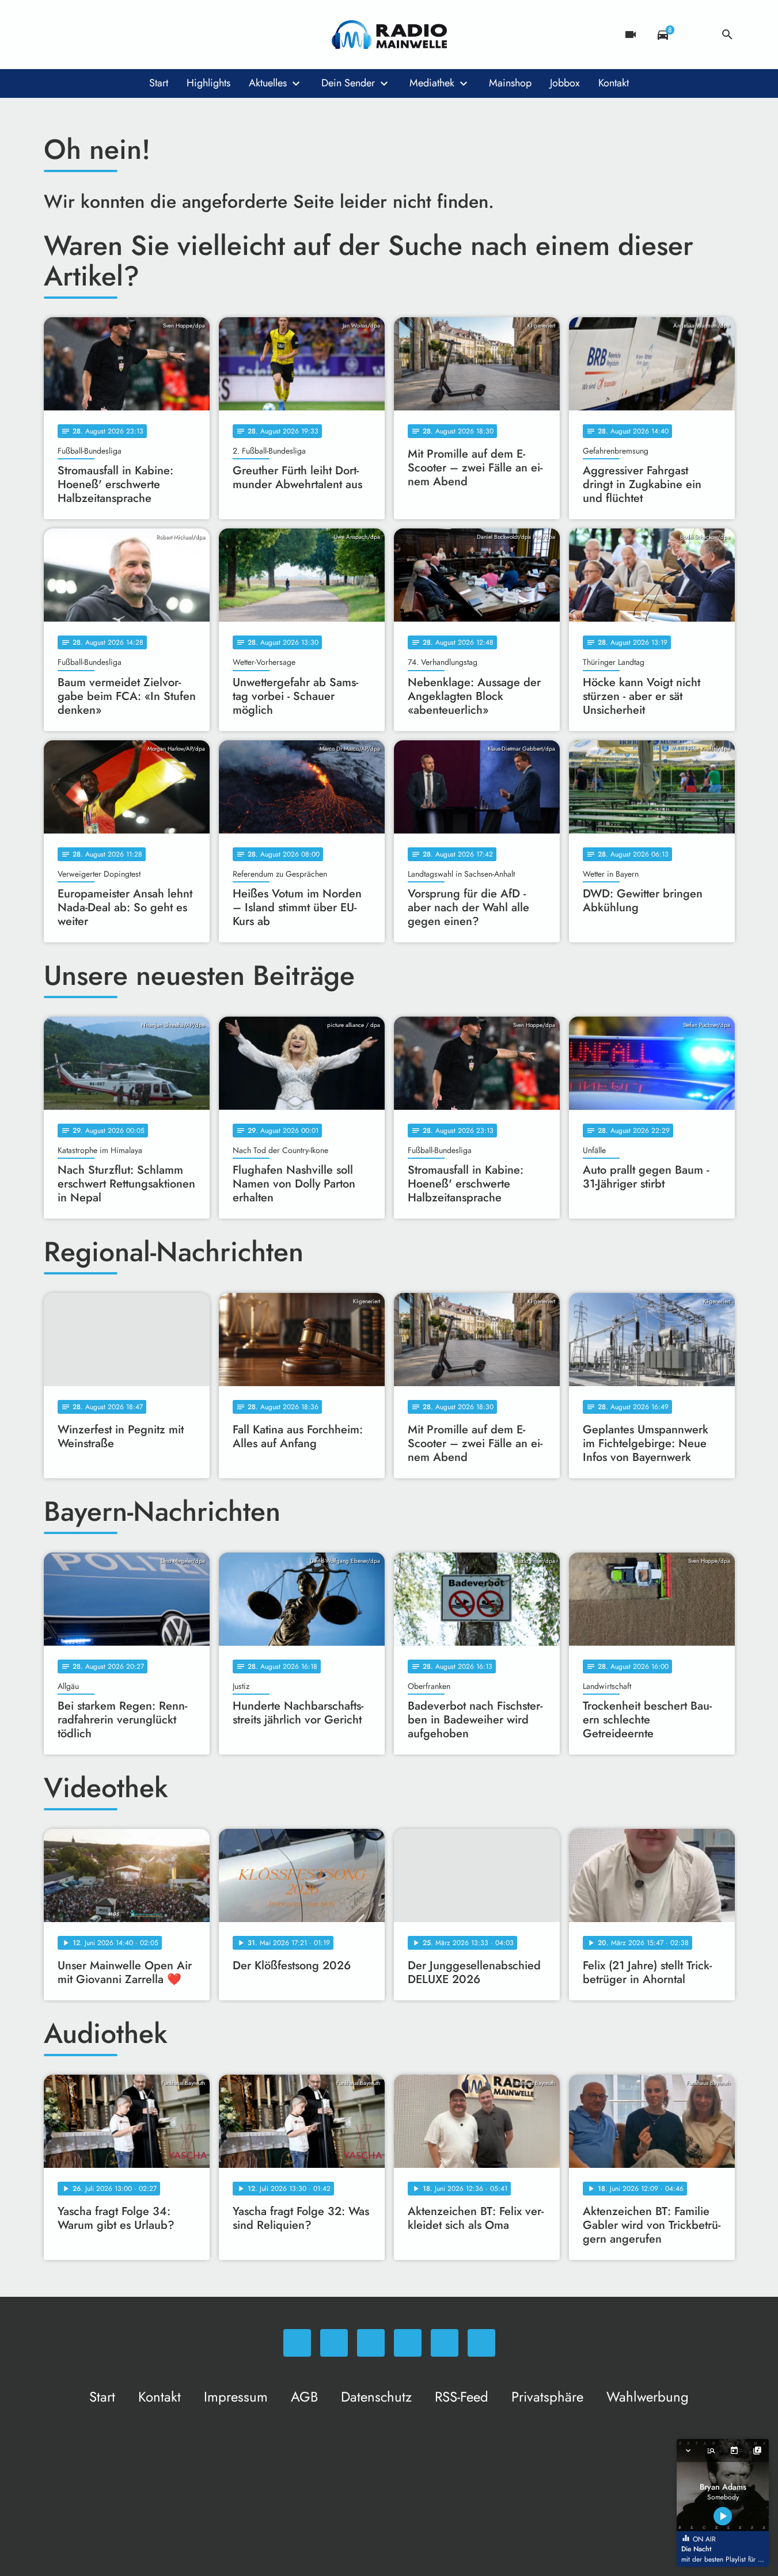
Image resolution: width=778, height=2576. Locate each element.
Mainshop (510, 83)
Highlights (208, 83)
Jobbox (565, 83)
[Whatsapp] (55, 35)
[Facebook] (78, 35)
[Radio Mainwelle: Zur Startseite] (389, 35)
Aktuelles (268, 83)
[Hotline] (170, 35)
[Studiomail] (147, 35)
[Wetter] (695, 35)
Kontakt (614, 83)
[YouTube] (124, 35)
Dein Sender (348, 83)
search (727, 35)
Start (159, 83)
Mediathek (432, 83)
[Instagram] (101, 35)
